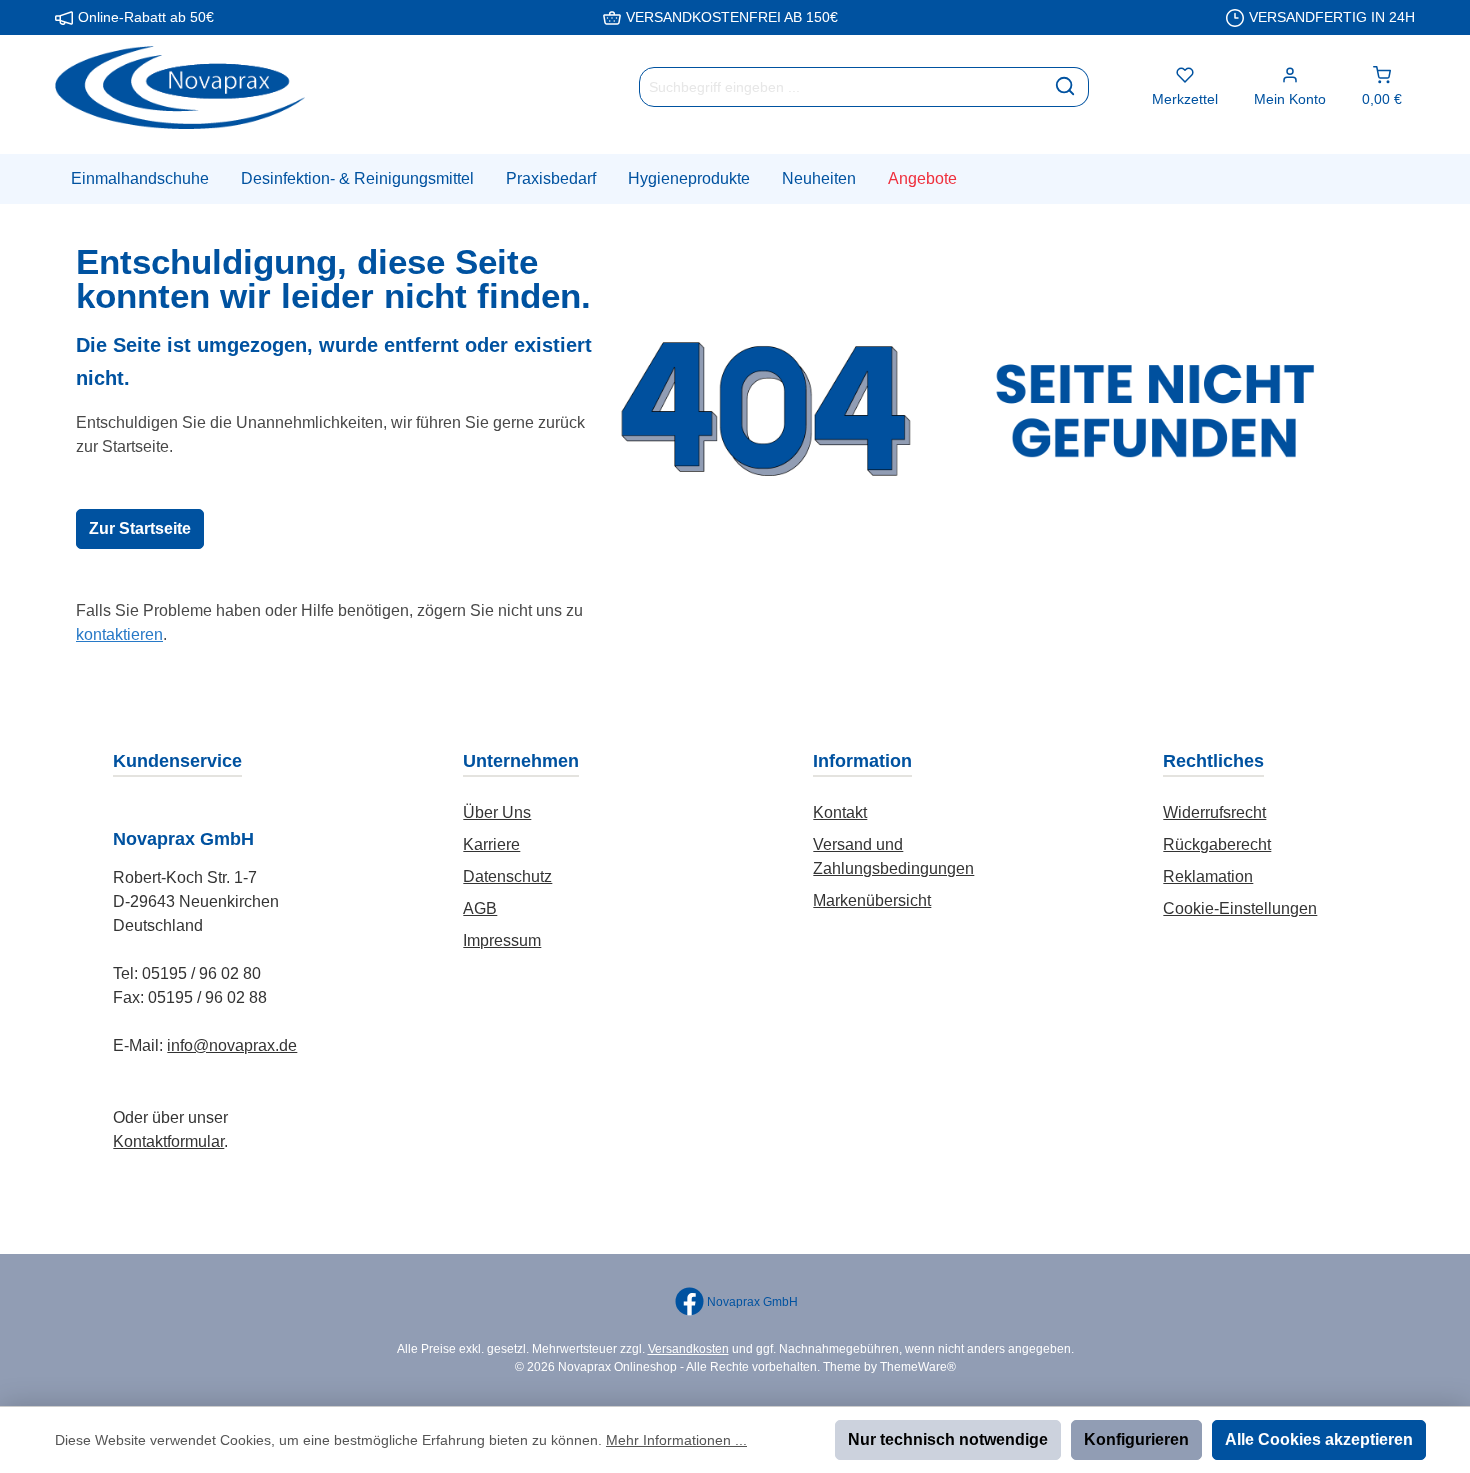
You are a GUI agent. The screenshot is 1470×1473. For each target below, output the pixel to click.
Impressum (502, 940)
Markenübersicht (872, 900)
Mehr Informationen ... (676, 1440)
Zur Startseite (140, 528)
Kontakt (840, 812)
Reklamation (1208, 876)
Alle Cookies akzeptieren (1319, 1439)
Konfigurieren (1136, 1439)
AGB (480, 908)
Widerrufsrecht (1214, 812)
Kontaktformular (168, 1141)
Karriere (491, 844)
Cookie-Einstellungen (1240, 908)
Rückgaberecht (1217, 844)
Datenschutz (507, 876)
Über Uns (497, 812)
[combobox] (841, 87)
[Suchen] (1065, 87)
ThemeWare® (918, 1367)
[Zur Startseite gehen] (180, 87)
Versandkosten (688, 1349)
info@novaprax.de (232, 1045)
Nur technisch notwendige (948, 1439)
